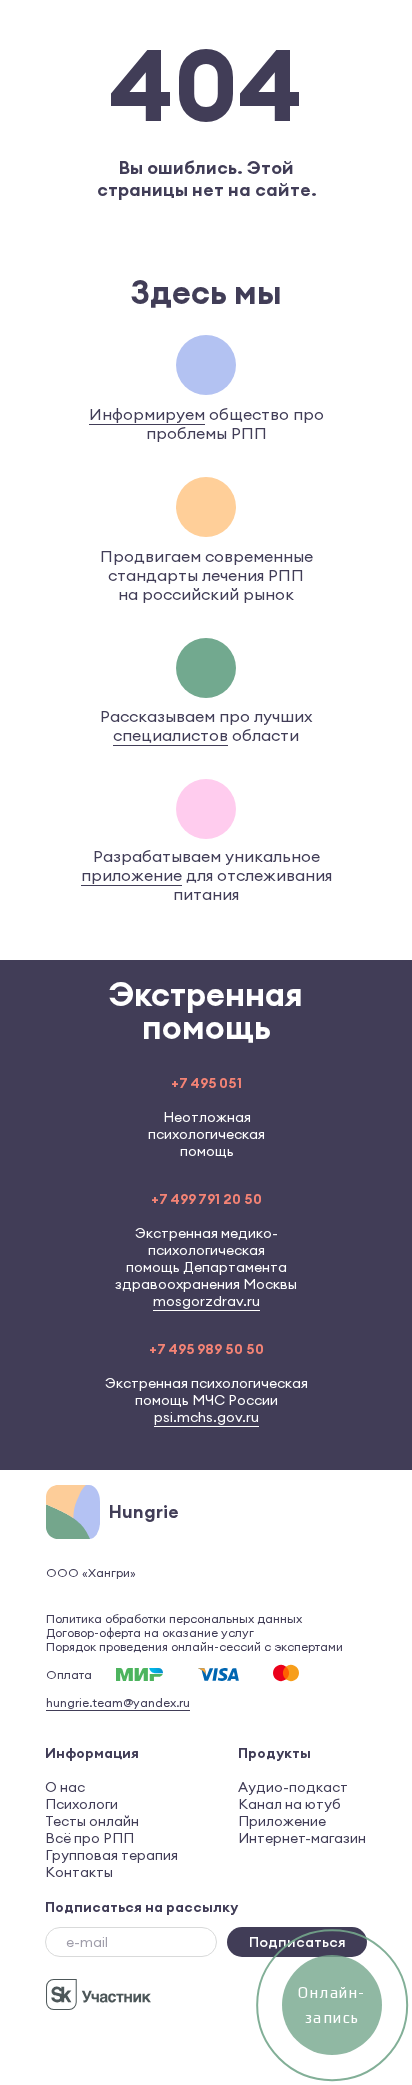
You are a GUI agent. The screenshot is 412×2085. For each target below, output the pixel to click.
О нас (65, 1787)
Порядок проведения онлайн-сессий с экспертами (194, 1646)
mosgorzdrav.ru (206, 1301)
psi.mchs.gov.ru (206, 1417)
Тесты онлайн (92, 1821)
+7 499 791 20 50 (206, 1199)
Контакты (79, 1872)
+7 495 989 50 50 (206, 1349)
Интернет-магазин (302, 1838)
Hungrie (144, 1511)
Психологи (81, 1804)
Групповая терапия (111, 1855)
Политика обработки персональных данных (174, 1618)
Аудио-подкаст (293, 1787)
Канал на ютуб (289, 1804)
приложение (131, 875)
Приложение (282, 1821)
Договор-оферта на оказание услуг (150, 1632)
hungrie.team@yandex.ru (118, 1702)
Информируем (147, 414)
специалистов (170, 735)
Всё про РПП (89, 1838)
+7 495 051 (206, 1083)
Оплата (69, 1674)
